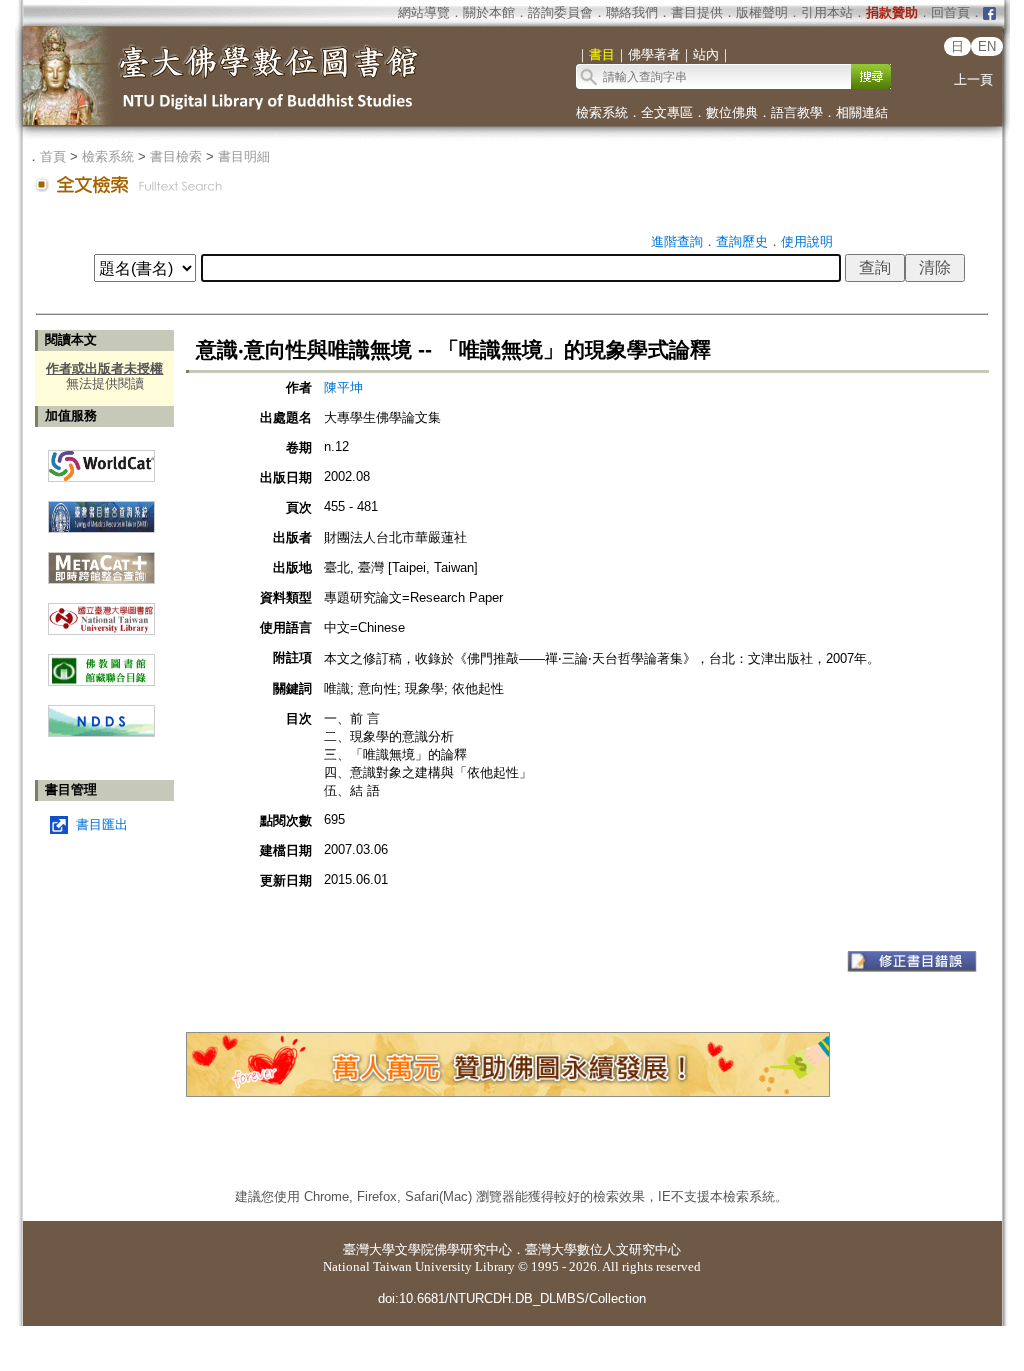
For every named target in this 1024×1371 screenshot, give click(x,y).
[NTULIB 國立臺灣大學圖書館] (101, 611)
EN (987, 46)
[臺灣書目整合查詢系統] (101, 509)
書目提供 (697, 12)
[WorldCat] (101, 461)
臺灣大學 (369, 1249)
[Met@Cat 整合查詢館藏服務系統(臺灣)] (101, 560)
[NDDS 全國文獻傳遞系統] (101, 732)
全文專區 (667, 112)
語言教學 (797, 112)
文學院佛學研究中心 (453, 1249)
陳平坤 (343, 387)
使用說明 (807, 241)
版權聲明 (762, 12)
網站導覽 (424, 12)
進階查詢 (677, 241)
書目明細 (244, 156)
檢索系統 (602, 112)
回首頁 (950, 12)
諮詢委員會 (560, 12)
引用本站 (827, 12)
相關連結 (862, 112)
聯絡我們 (632, 12)
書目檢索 (176, 156)
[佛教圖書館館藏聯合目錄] (101, 662)
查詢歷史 (742, 241)
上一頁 (973, 79)
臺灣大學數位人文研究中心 (603, 1249)
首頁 (53, 156)
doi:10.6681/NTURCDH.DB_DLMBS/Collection (512, 1298)
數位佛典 (732, 112)
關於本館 (489, 12)
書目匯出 (102, 824)
